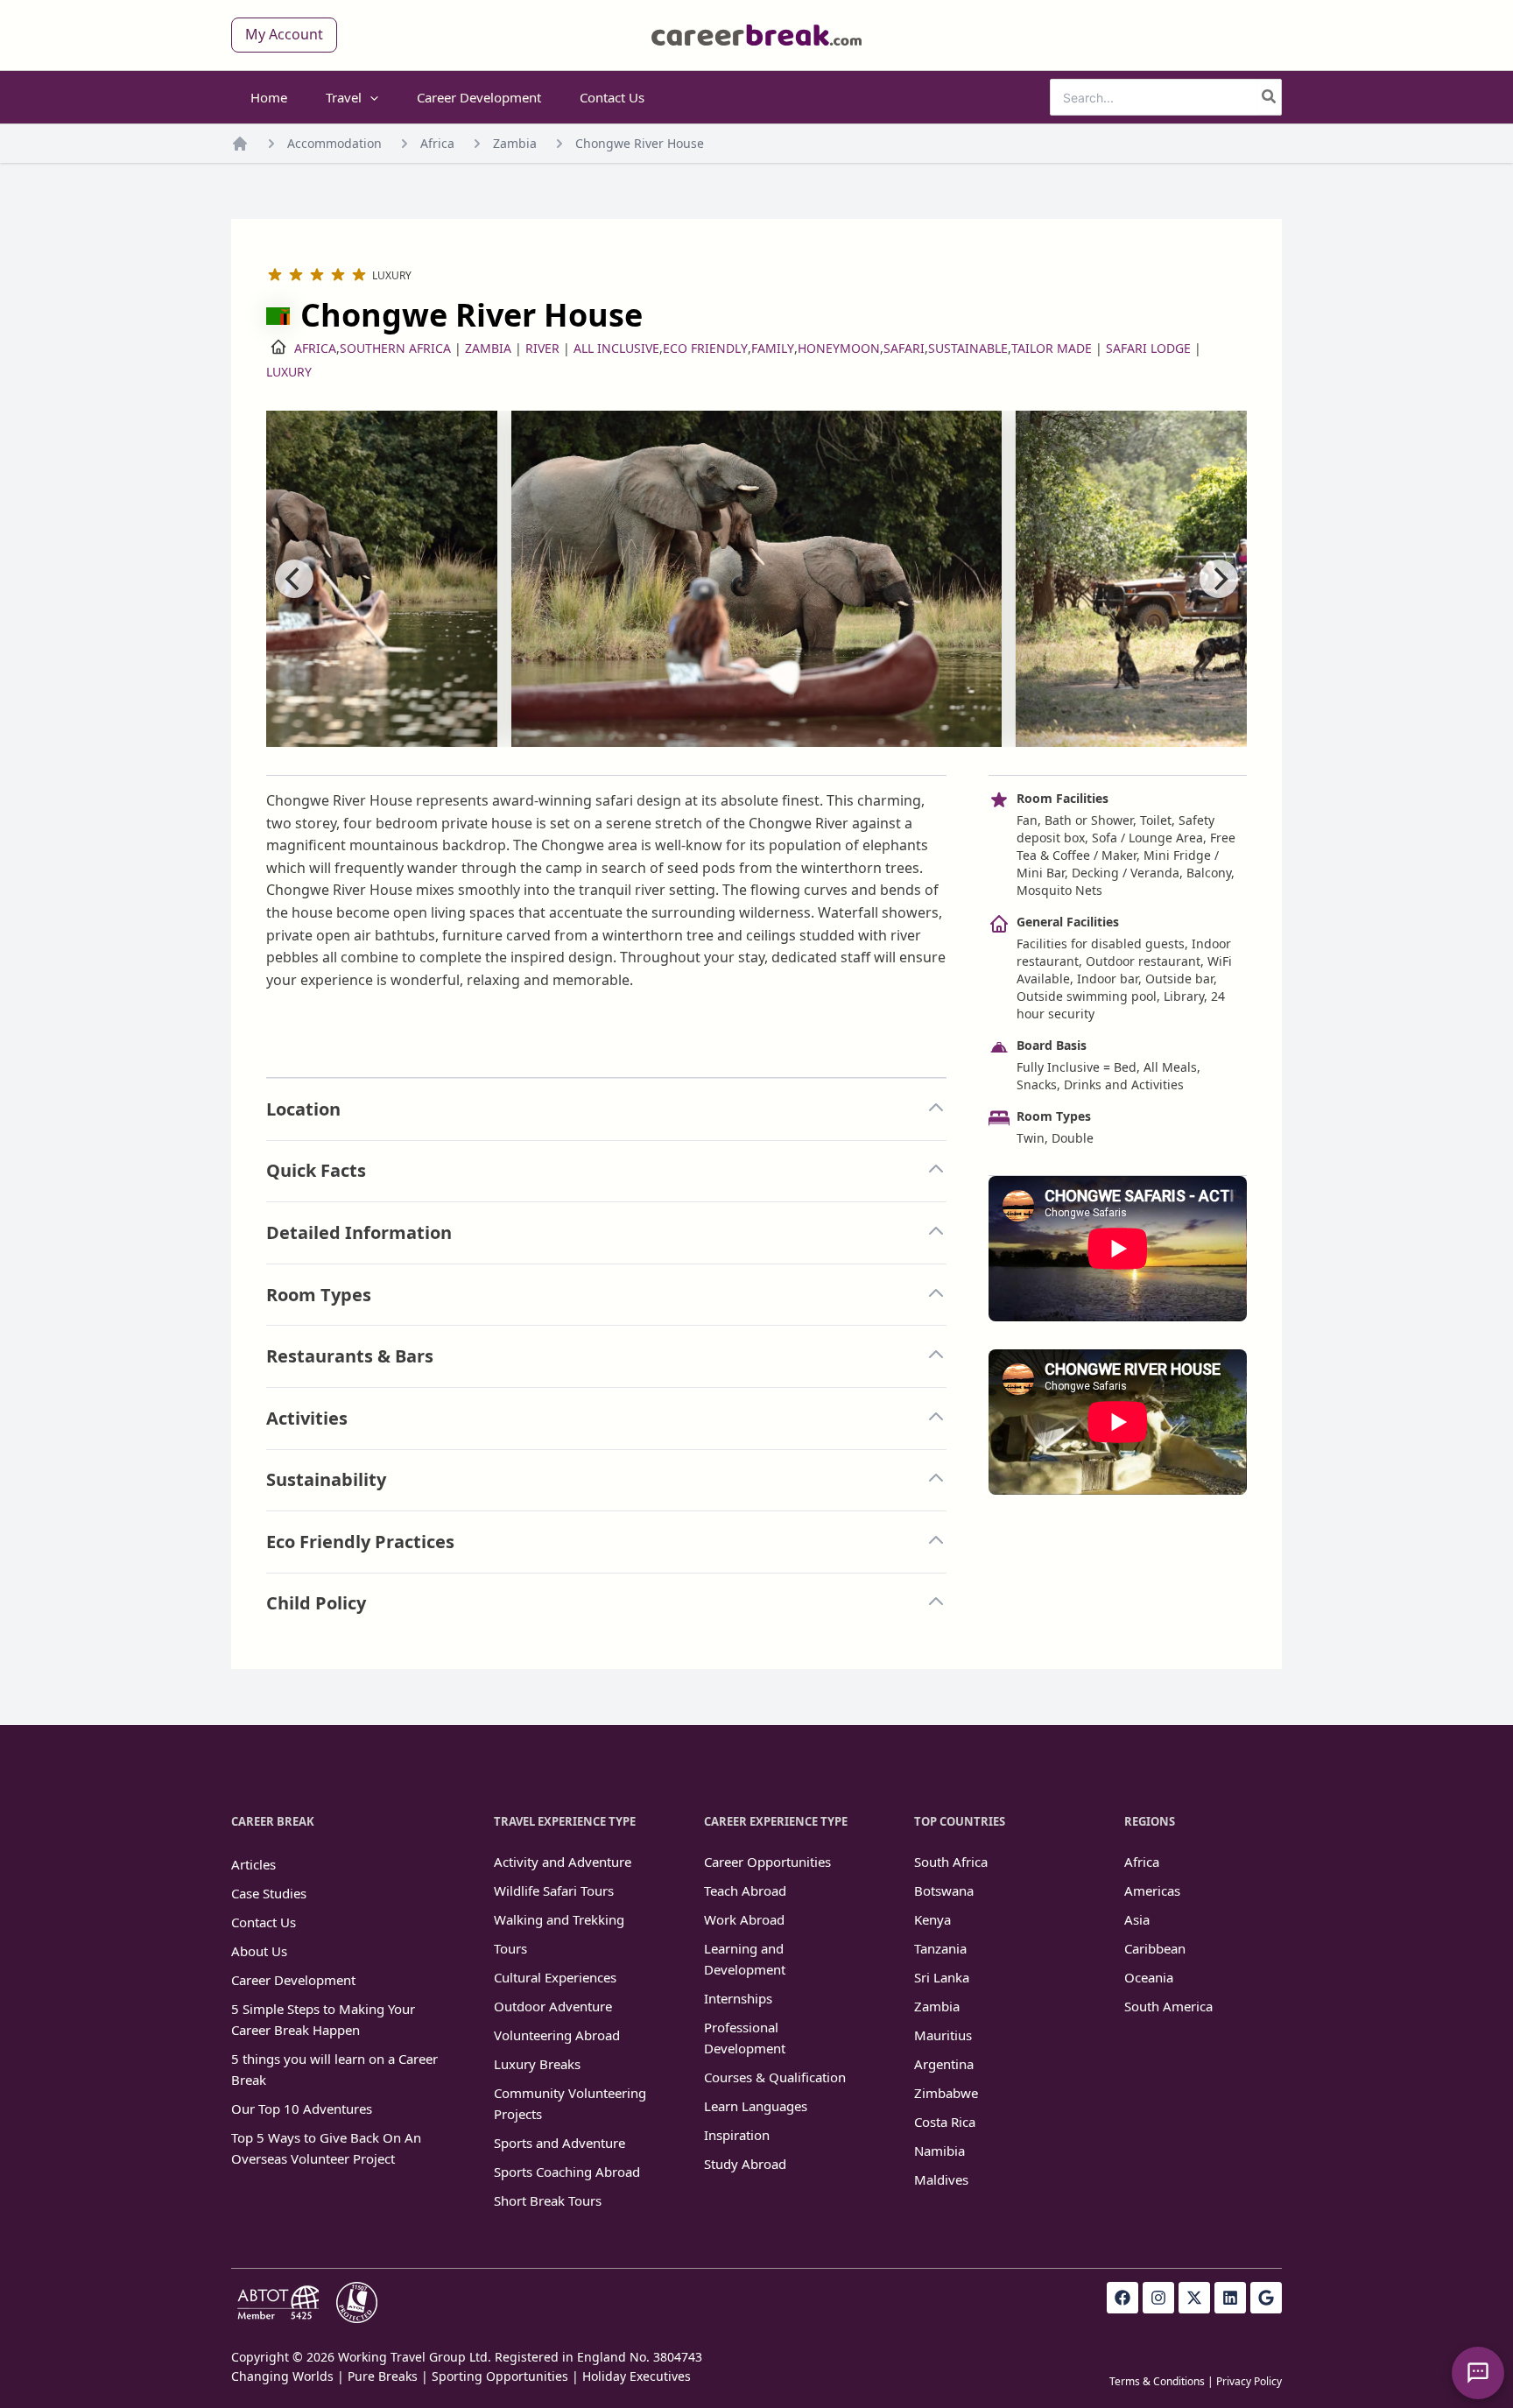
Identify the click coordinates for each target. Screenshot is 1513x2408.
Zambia (515, 143)
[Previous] (294, 579)
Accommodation (334, 143)
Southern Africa (395, 348)
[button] (284, 35)
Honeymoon (839, 348)
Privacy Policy (1249, 2381)
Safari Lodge (1148, 348)
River (542, 348)
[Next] (1219, 579)
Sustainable (968, 348)
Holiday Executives (637, 2376)
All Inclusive (616, 348)
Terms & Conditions (1157, 2381)
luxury (289, 372)
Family (773, 348)
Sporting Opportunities (500, 2376)
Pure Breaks (383, 2376)
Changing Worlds (282, 2376)
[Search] (1270, 97)
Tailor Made (1052, 348)
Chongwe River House (640, 143)
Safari (904, 348)
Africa (437, 143)
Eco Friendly (705, 348)
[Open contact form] (1478, 2373)
